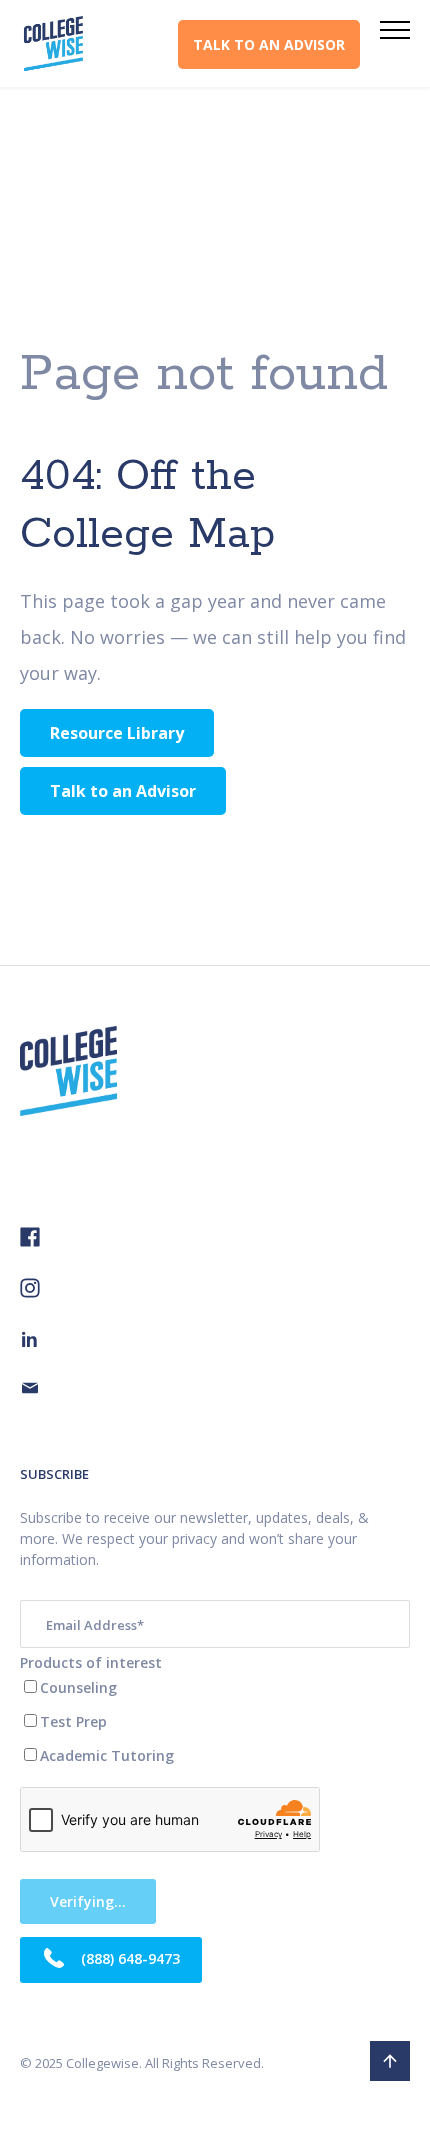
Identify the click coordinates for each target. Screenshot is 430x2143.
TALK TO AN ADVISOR (269, 44)
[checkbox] (215, 1721)
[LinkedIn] (30, 1341)
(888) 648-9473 (128, 1958)
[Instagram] (30, 1292)
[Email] (30, 1390)
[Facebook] (30, 1241)
